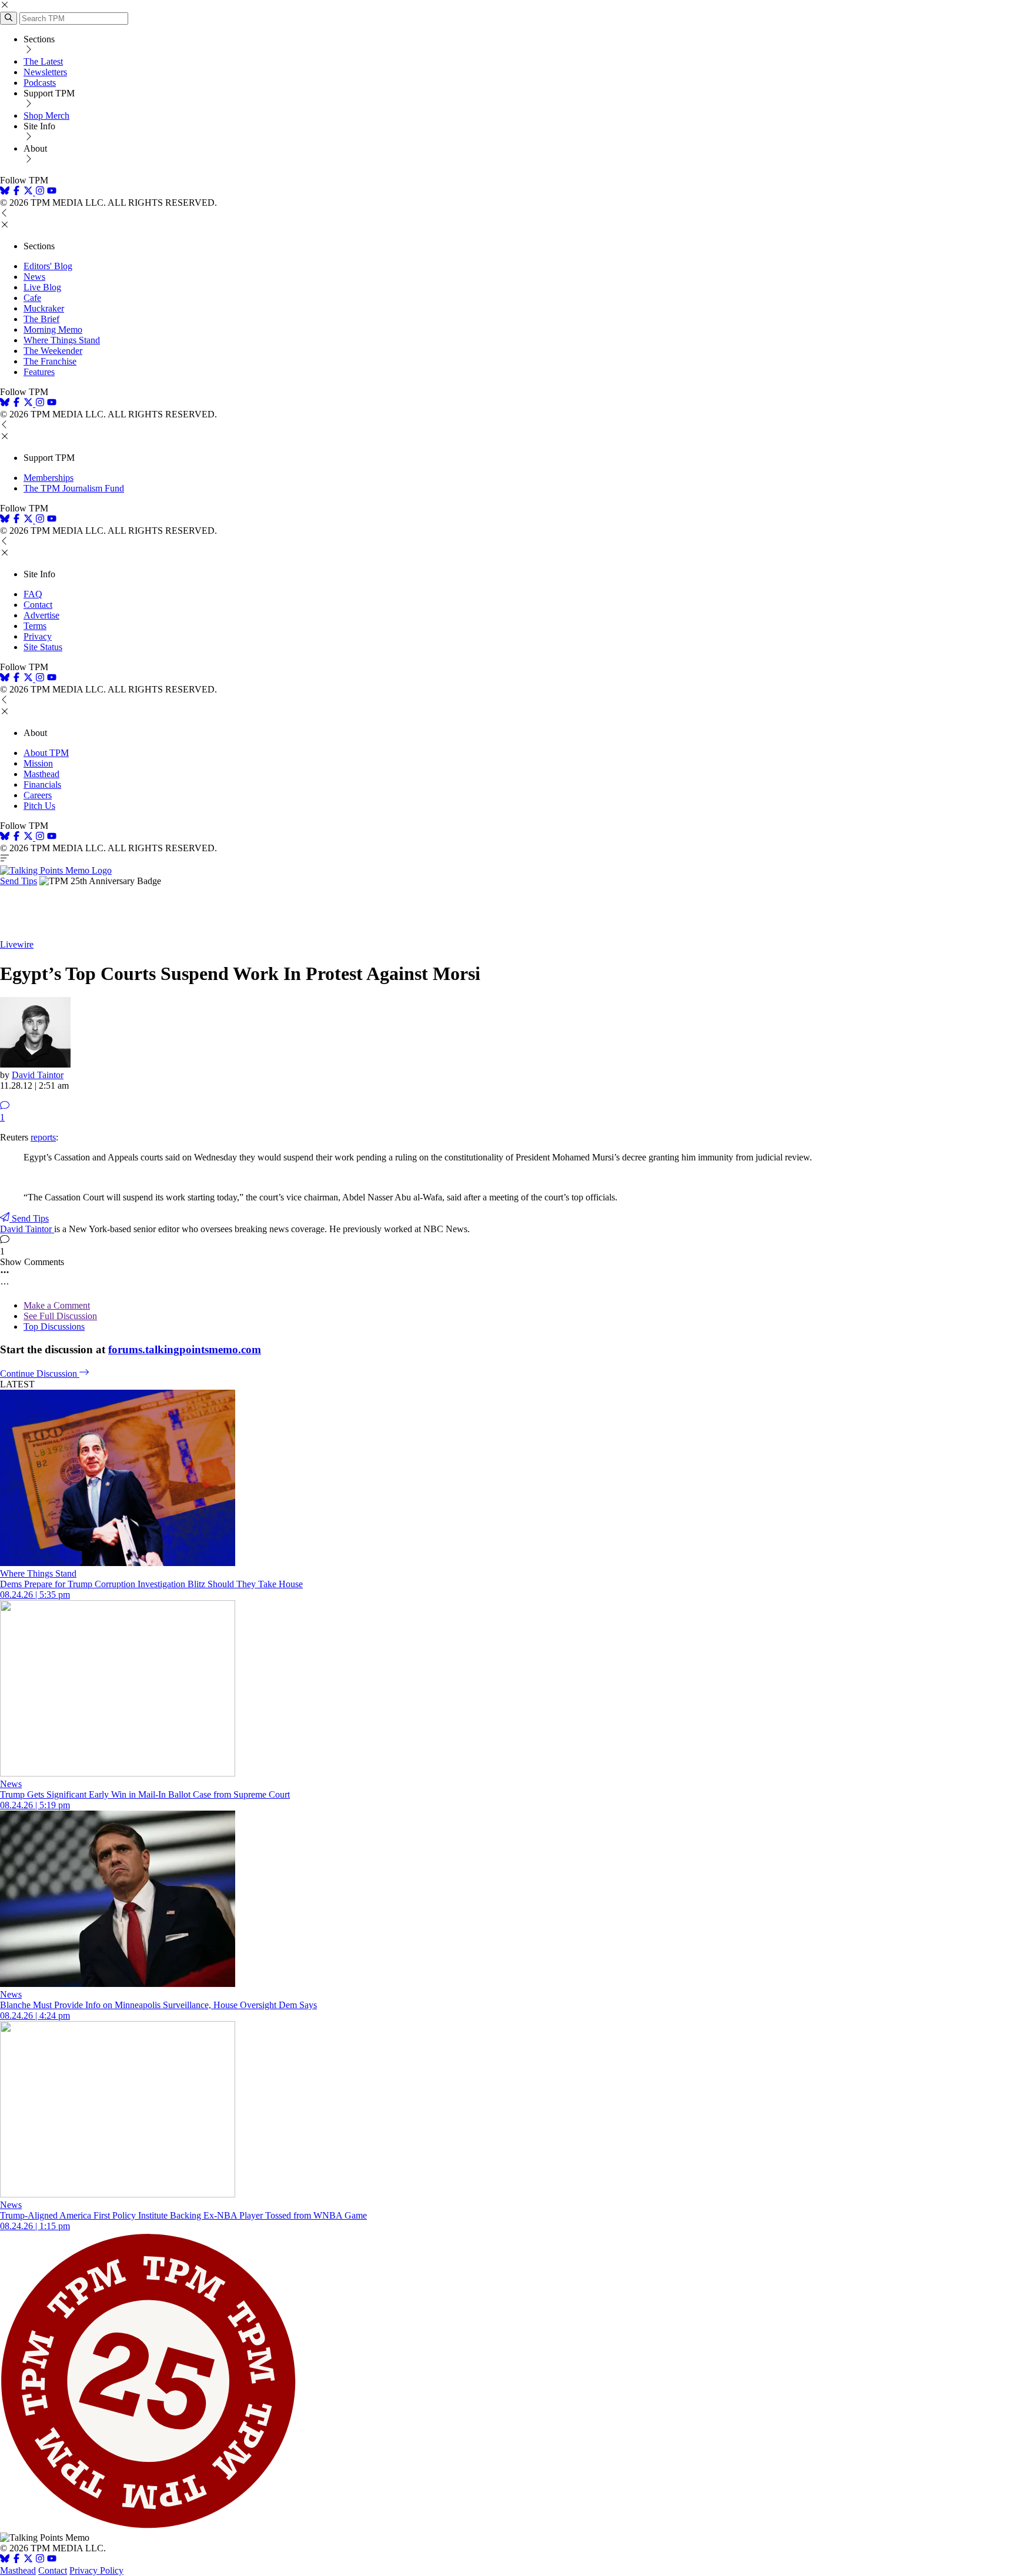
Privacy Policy (96, 2570)
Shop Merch (46, 116)
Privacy (38, 636)
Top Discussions (54, 1327)
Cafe (32, 298)
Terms (35, 626)
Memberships (49, 478)
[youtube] (52, 192)
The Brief (41, 319)
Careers (38, 795)
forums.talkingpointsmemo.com (185, 1349)
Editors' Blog (48, 266)
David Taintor (38, 1075)
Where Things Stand (62, 340)
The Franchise (50, 361)
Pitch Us (39, 806)
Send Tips (19, 881)
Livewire (17, 944)
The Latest (43, 61)
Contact (38, 605)
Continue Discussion (40, 1374)
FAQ (33, 594)
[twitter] (28, 2560)
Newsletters (45, 72)
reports (43, 1137)
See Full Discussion (60, 1316)
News (34, 277)
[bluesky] (5, 192)
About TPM (46, 753)
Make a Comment (57, 1305)
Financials (42, 784)
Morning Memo (53, 329)
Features (39, 372)
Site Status (43, 647)
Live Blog (42, 287)
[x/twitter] (29, 192)
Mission (38, 763)
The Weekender (53, 351)
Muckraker (44, 308)
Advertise (41, 615)
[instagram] (40, 192)
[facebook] (16, 192)
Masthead (41, 774)
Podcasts (40, 83)
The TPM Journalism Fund (74, 488)
